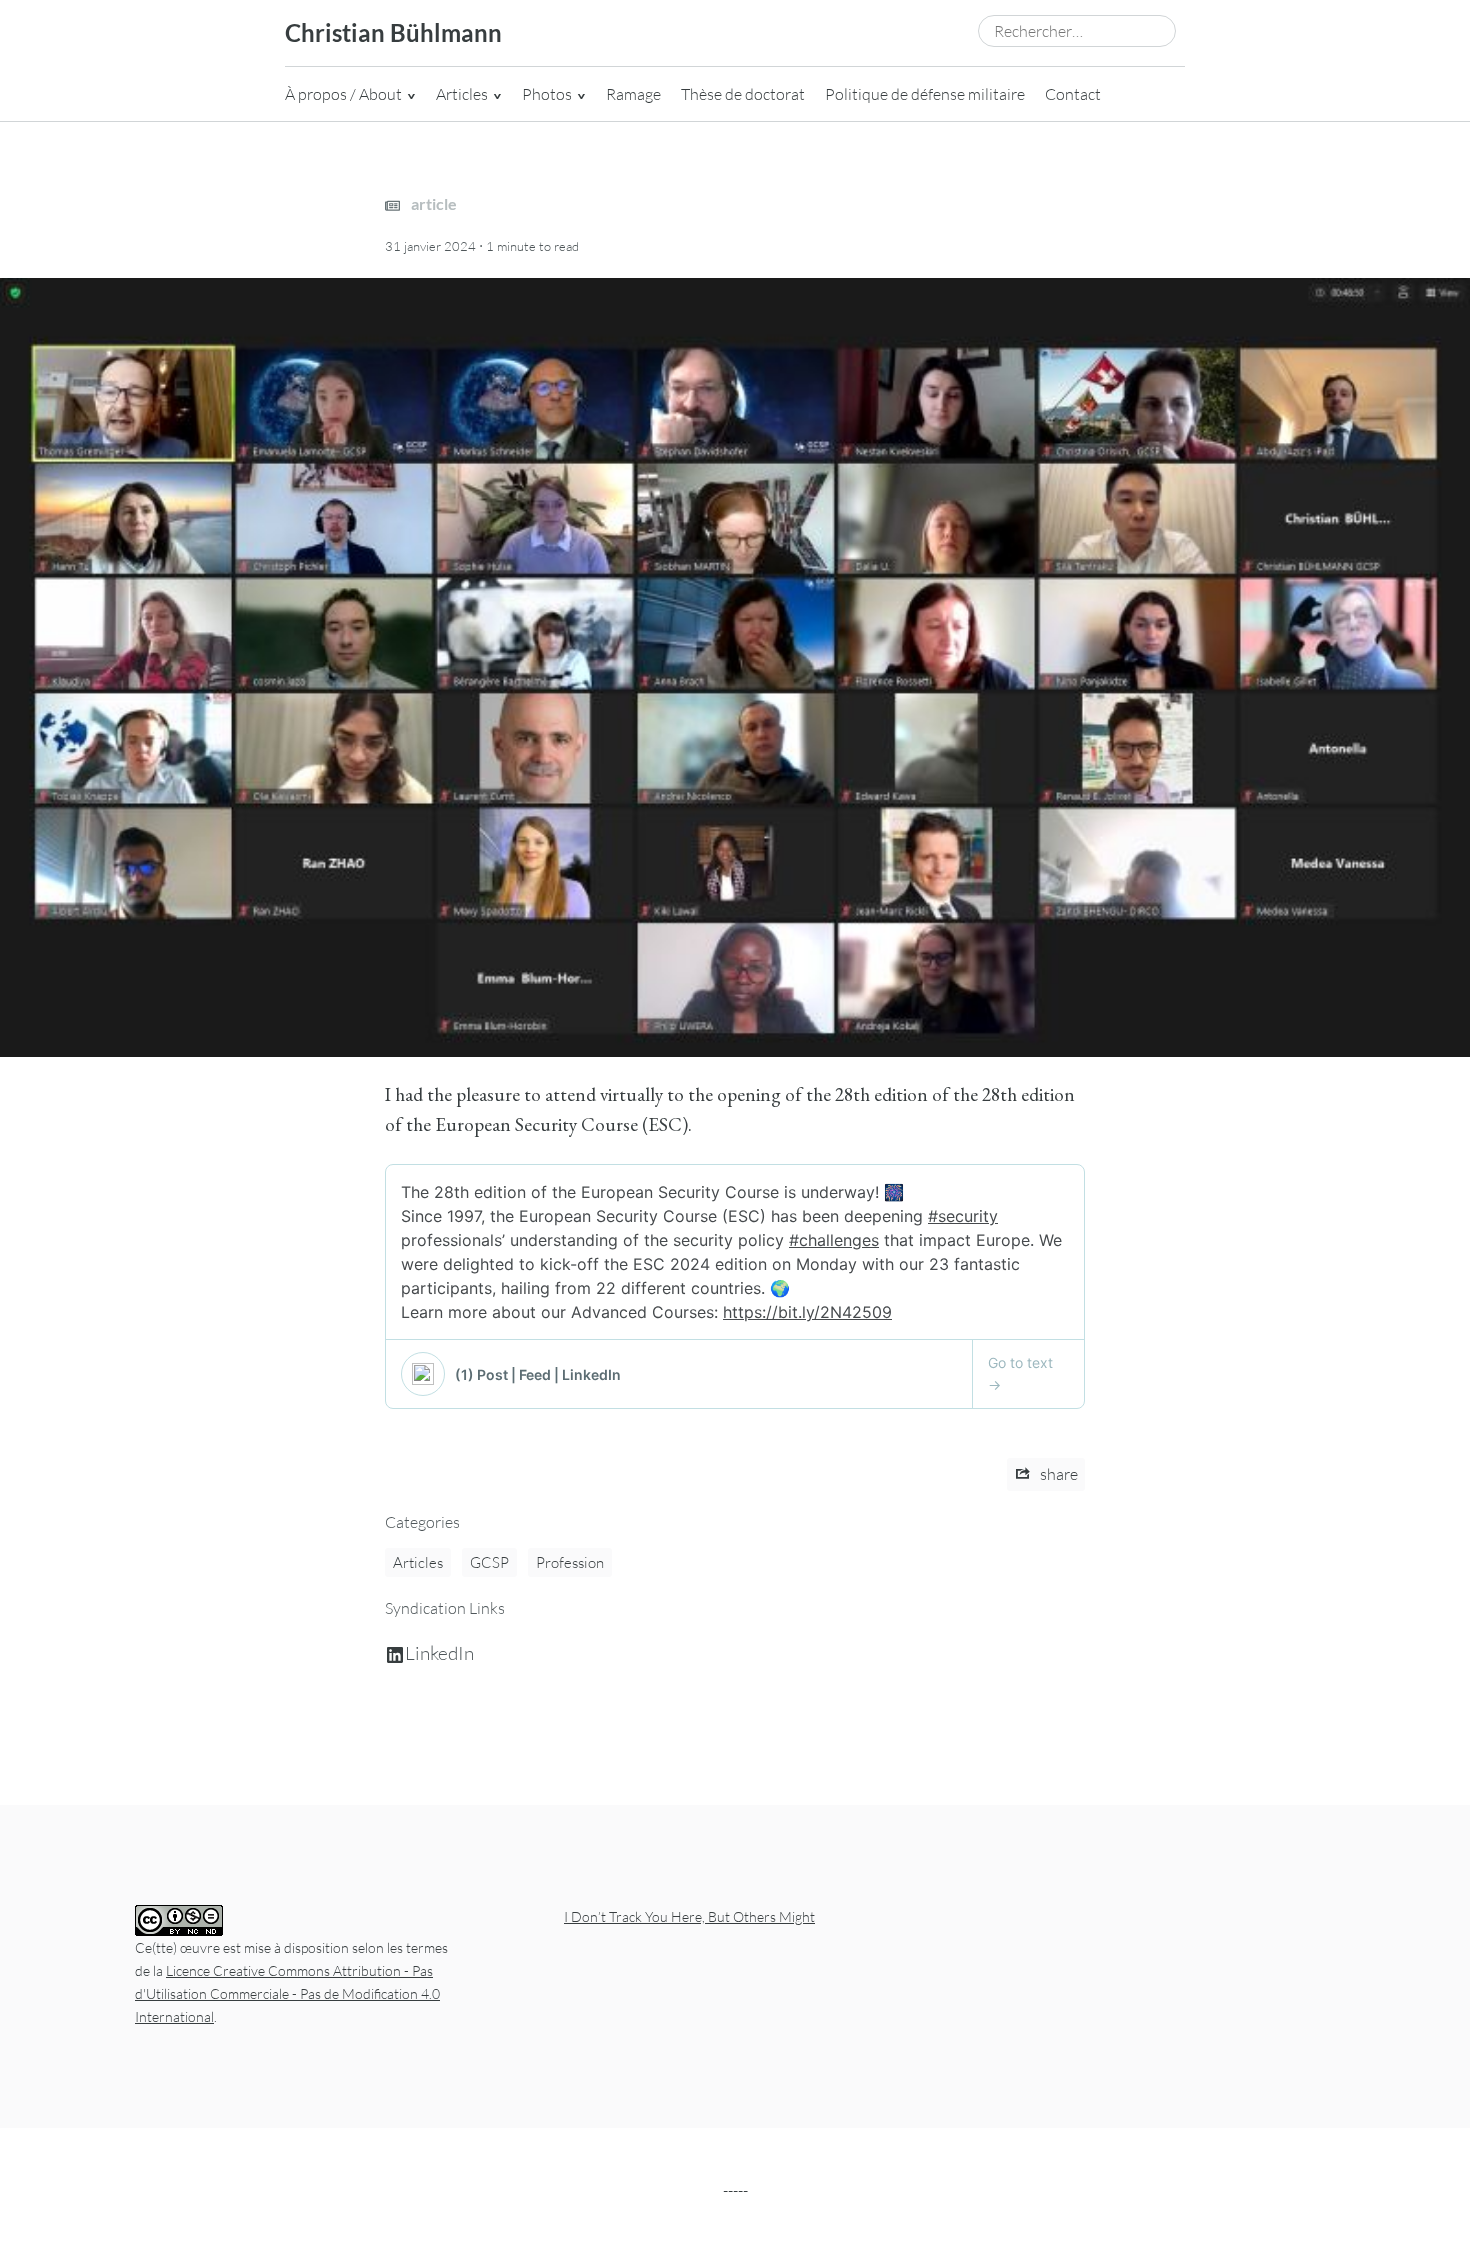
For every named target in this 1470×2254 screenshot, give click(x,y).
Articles (462, 94)
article (432, 203)
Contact (1073, 94)
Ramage (633, 94)
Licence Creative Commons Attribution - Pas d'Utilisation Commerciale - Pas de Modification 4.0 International (287, 1993)
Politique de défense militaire (925, 94)
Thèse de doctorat (743, 94)
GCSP (489, 1562)
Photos (547, 94)
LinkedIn (439, 1653)
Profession (570, 1562)
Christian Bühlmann (393, 32)
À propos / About (343, 94)
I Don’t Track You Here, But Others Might (689, 1916)
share (1057, 1474)
